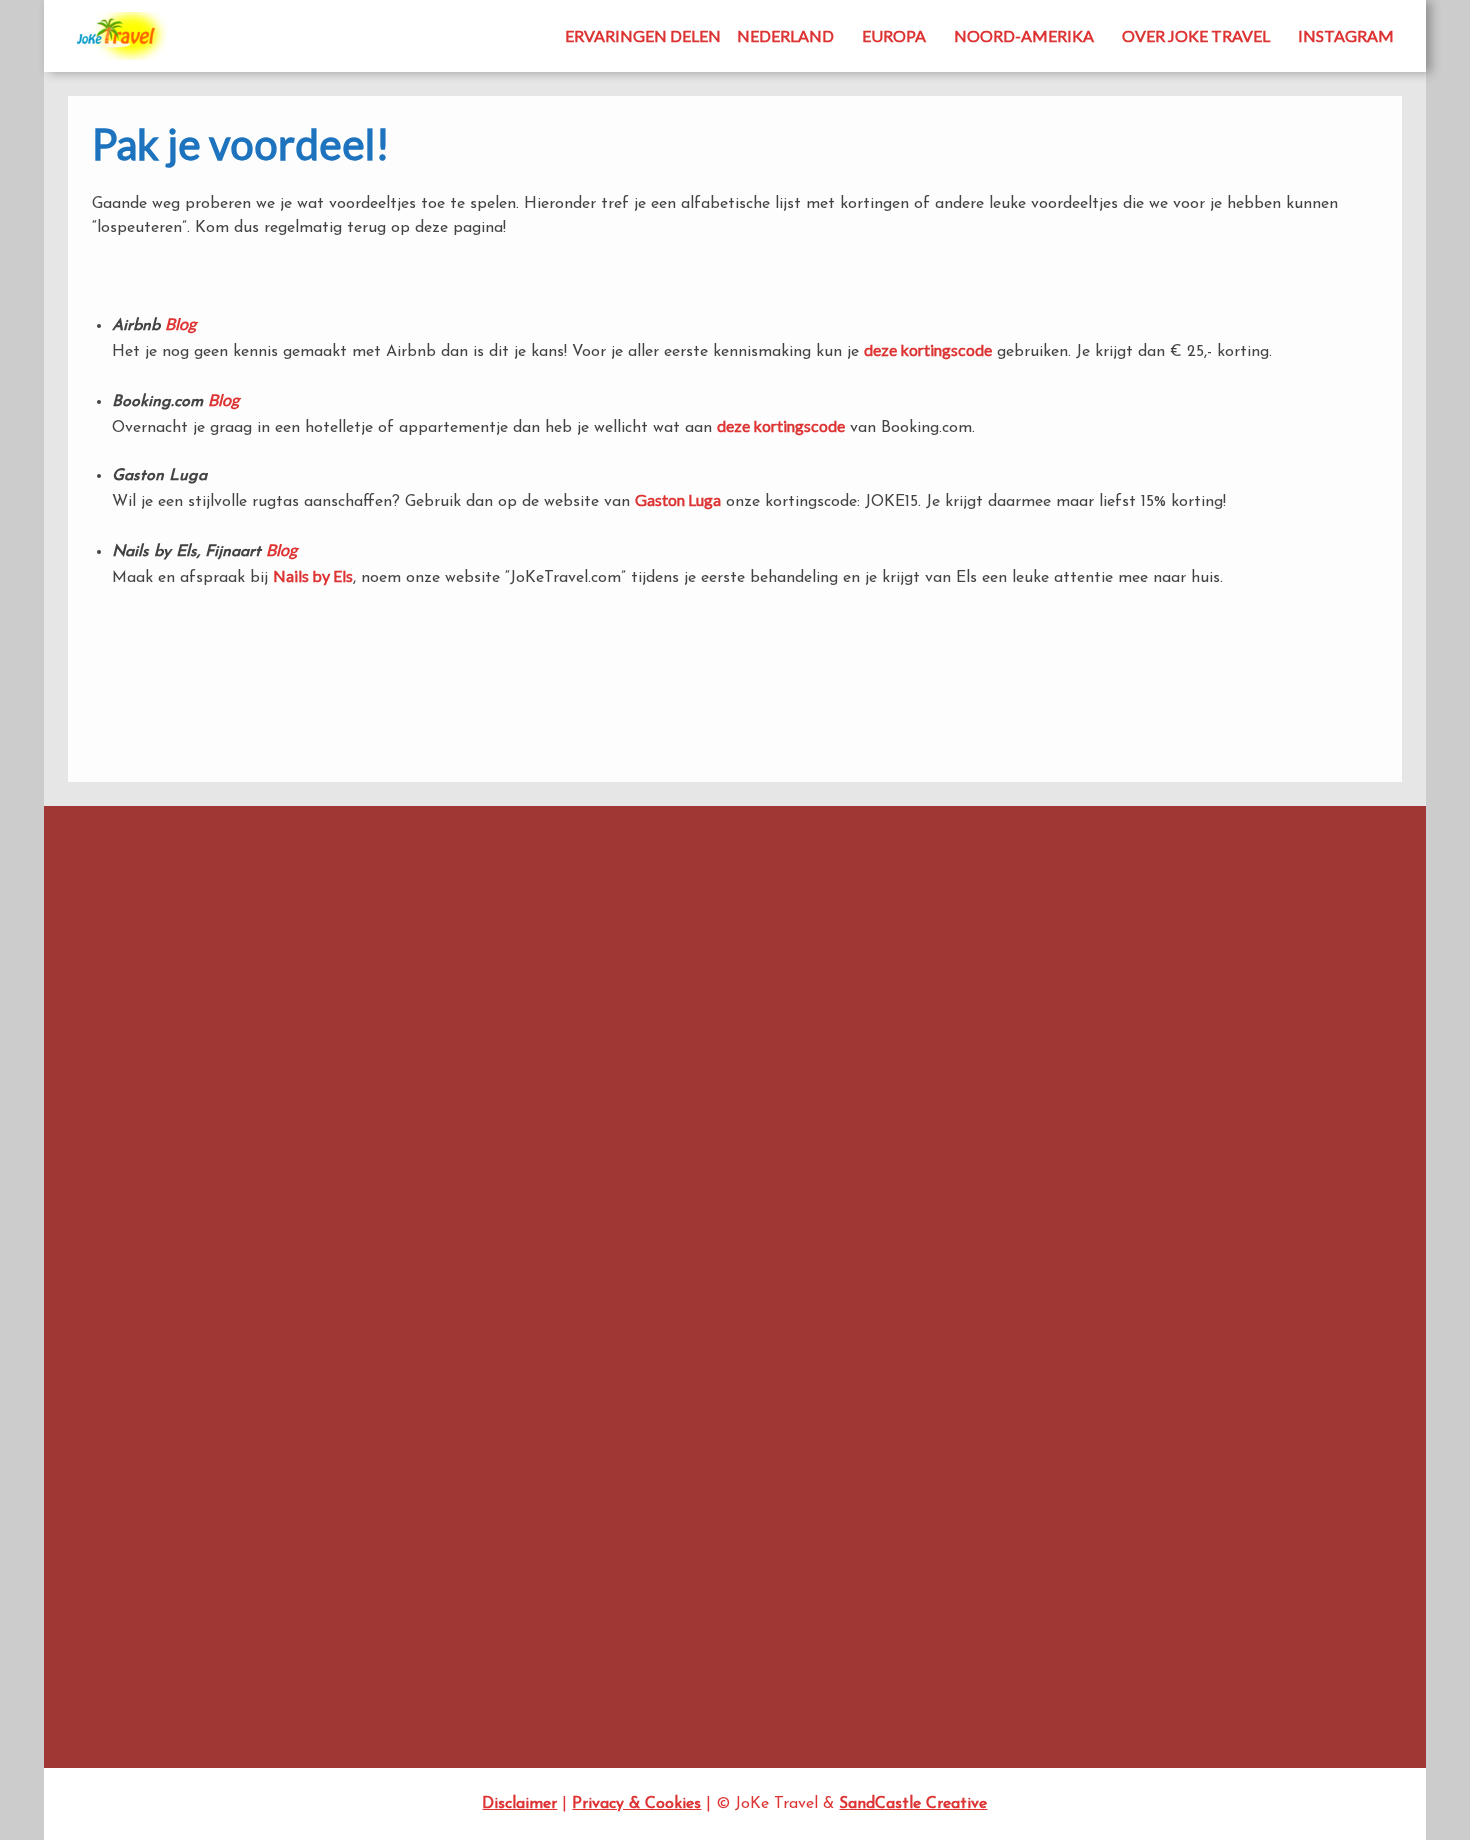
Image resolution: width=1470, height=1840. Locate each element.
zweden (795, 1243)
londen (819, 1082)
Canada (576, 975)
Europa (894, 35)
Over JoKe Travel (1196, 35)
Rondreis (995, 1518)
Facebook (205, 923)
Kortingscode (674, 1083)
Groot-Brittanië (1016, 1271)
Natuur (674, 1124)
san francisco (630, 1207)
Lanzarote (750, 1082)
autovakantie (669, 926)
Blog (180, 323)
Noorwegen (640, 1166)
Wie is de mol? (733, 1243)
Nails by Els (313, 575)
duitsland (529, 1006)
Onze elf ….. (1004, 1409)
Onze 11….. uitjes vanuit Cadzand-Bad (178, 1109)
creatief (644, 972)
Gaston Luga (678, 499)
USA (982, 1601)
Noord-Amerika (1024, 35)
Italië (616, 1082)
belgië (849, 928)
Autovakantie (1010, 942)
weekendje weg (637, 1242)
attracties (555, 930)
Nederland (785, 35)
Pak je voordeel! (751, 1163)
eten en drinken (699, 1007)
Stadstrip (997, 1573)
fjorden (761, 1007)
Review (861, 1165)
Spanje (695, 1206)
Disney (813, 974)
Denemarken (1006, 1052)
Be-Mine (89, 1055)
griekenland (651, 1048)
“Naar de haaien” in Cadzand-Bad (167, 1082)
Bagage (787, 929)
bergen (522, 974)
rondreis (543, 1203)
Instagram (1346, 35)
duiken (882, 972)
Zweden (992, 1655)
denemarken (737, 974)
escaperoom (626, 1007)
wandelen (536, 1241)
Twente (85, 1164)
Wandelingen (1007, 1628)
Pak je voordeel (1016, 1463)
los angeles (613, 1125)
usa (829, 1205)
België (987, 970)
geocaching (555, 1045)
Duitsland (997, 1134)
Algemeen (998, 915)
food (798, 1007)
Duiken (989, 1107)
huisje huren (559, 1083)
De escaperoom (111, 1137)
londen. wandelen (537, 1125)
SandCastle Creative (913, 1804)
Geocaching (1004, 1217)
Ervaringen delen (643, 35)
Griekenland (1004, 1244)
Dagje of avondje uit (1032, 1025)
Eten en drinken (1015, 1162)
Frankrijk (849, 1006)
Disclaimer (519, 1804)
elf (580, 1006)
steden (767, 1203)
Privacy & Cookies (636, 1804)
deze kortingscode (928, 349)
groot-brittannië (753, 1046)
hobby (866, 1044)
